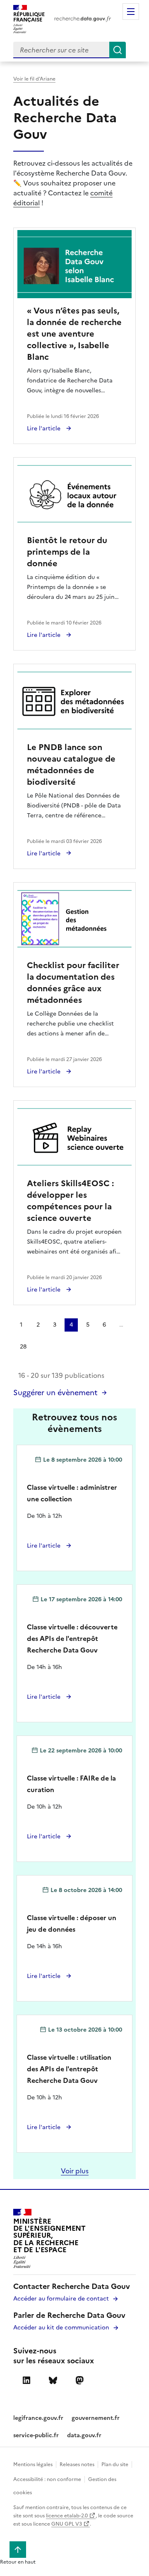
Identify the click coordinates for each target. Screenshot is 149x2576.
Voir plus (75, 2171)
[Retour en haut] (18, 2550)
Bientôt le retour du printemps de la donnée (67, 552)
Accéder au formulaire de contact (61, 2299)
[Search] (118, 50)
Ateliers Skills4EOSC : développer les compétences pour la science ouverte (70, 1201)
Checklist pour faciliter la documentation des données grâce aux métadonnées (73, 983)
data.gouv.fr (84, 2435)
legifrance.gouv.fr (38, 2418)
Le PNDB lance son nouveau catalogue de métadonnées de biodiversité (71, 764)
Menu (131, 12)
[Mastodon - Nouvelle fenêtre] (79, 2381)
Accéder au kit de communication (61, 2328)
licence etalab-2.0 (67, 2516)
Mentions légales (33, 2464)
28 (23, 1347)
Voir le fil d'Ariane (34, 79)
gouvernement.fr (96, 2418)
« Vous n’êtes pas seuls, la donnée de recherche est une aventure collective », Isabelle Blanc (74, 334)
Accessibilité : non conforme (47, 2479)
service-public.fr (36, 2435)
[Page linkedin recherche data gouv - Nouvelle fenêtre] (26, 2381)
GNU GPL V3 (67, 2524)
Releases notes (77, 2464)
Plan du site (115, 2464)
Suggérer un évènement (55, 1392)
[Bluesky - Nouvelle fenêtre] (53, 2381)
